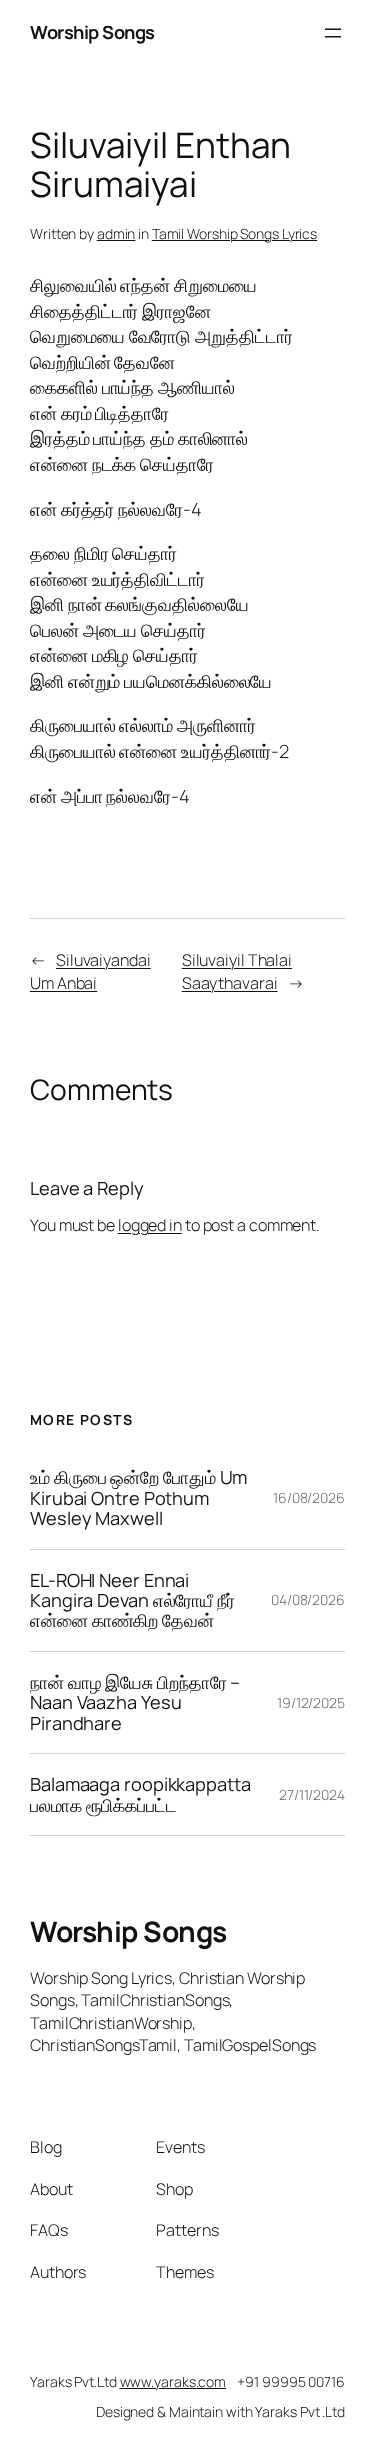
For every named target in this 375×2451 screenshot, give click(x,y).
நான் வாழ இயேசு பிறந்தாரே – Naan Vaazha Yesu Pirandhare (135, 1702)
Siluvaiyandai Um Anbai (90, 971)
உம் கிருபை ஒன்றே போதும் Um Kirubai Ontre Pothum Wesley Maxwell (138, 1497)
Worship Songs (92, 32)
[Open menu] (333, 33)
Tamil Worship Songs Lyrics (234, 233)
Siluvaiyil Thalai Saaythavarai (237, 971)
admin (116, 233)
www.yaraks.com (173, 2381)
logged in (150, 1225)
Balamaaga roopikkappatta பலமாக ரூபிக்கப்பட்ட (140, 1794)
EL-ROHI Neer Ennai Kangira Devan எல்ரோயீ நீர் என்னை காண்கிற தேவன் (132, 1600)
